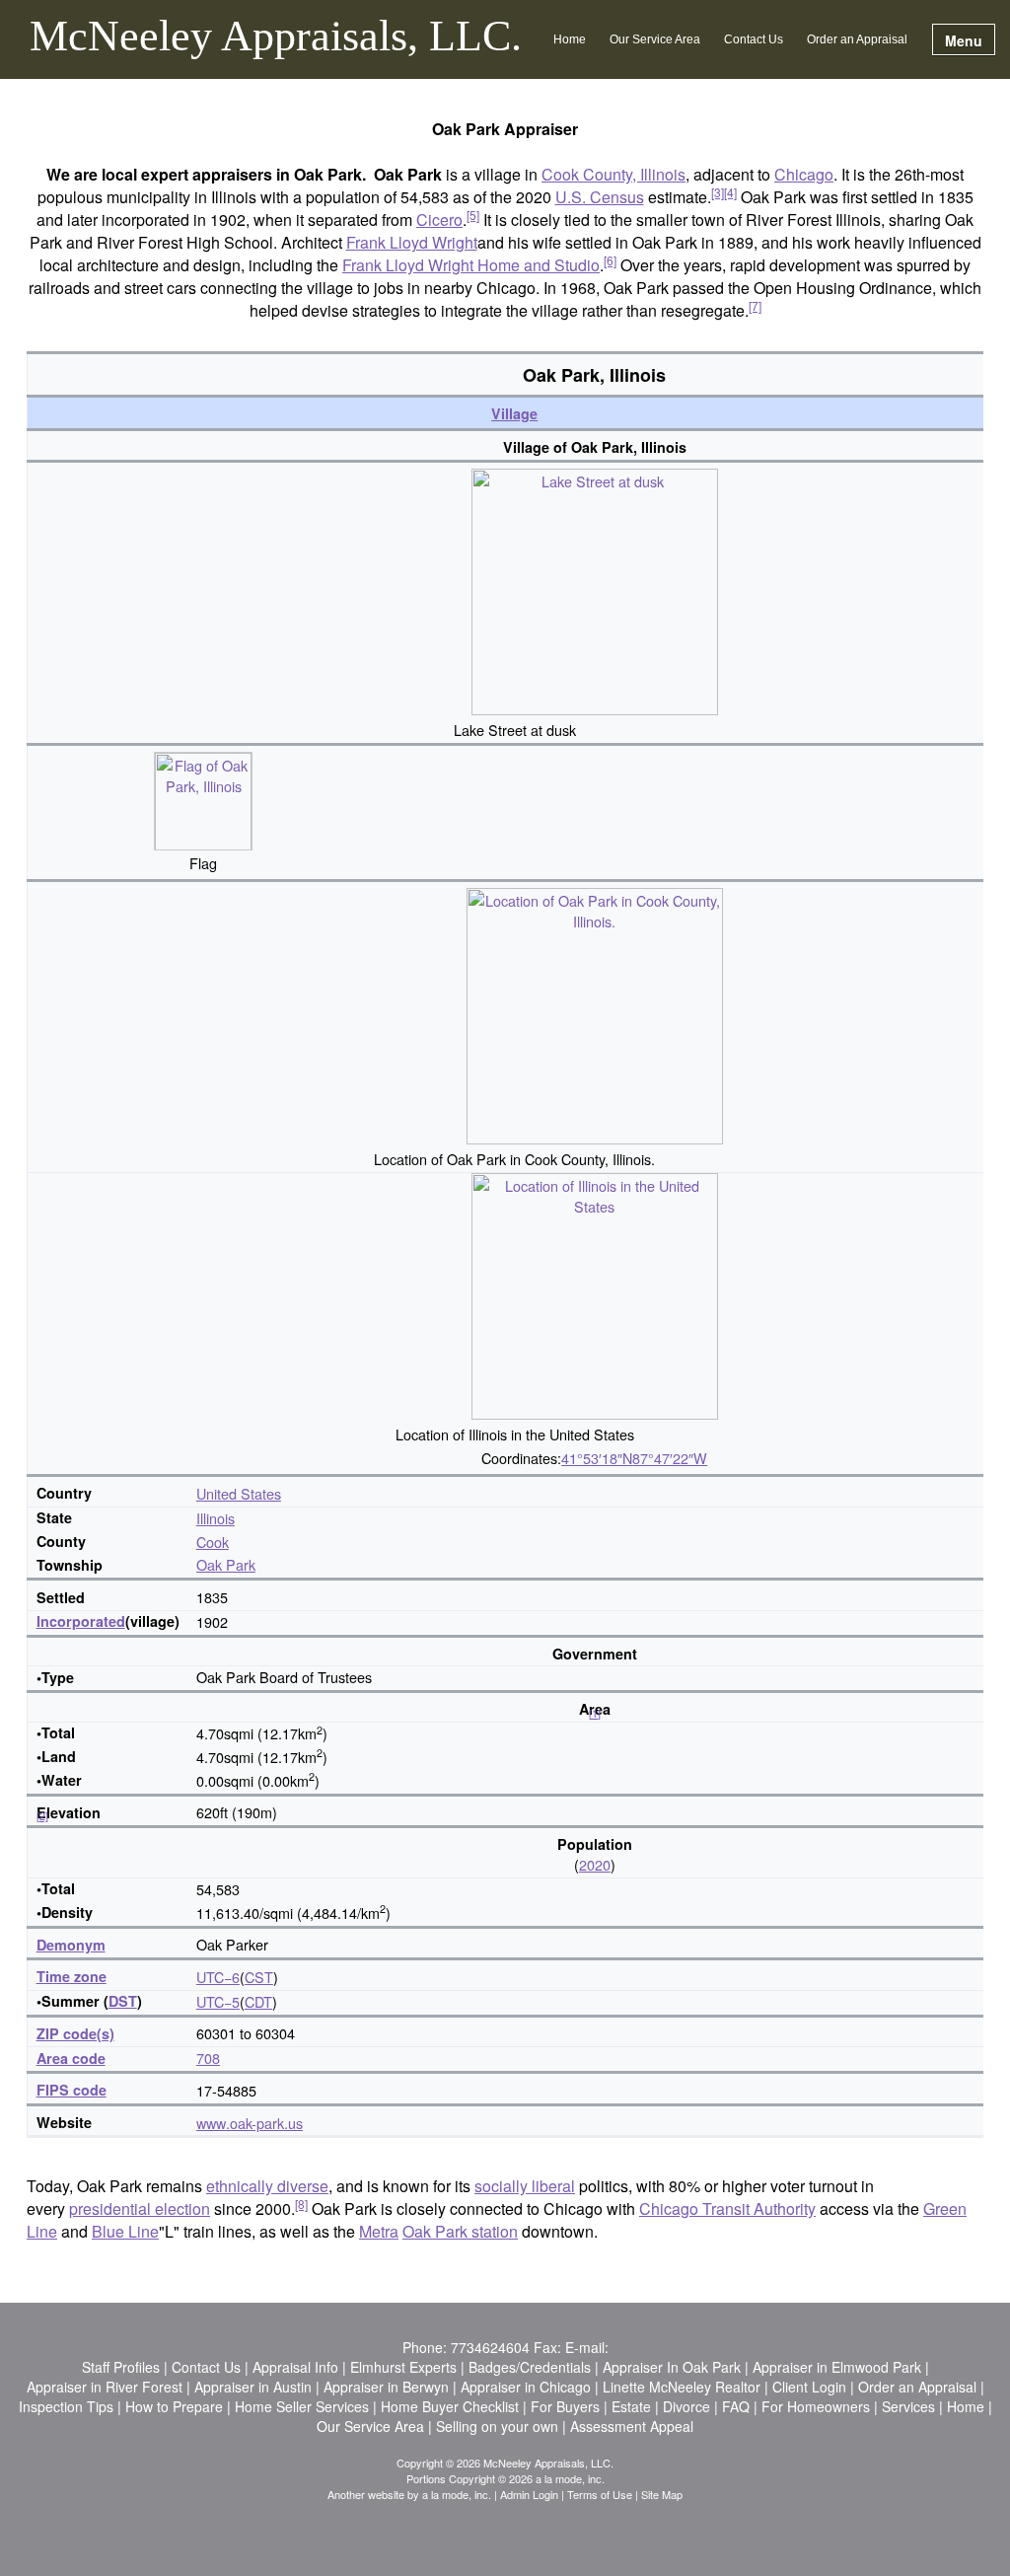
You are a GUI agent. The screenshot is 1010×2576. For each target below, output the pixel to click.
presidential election (140, 2208)
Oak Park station (460, 2231)
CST (259, 1977)
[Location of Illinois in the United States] (595, 1294)
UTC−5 (218, 2001)
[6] (610, 260)
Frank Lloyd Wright (412, 242)
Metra (379, 2231)
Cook (213, 1542)
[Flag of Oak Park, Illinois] (203, 798)
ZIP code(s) (75, 2033)
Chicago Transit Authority (727, 2208)
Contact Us (754, 39)
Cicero (439, 220)
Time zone (72, 1976)
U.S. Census (600, 197)
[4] (730, 192)
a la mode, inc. (457, 2494)
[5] (473, 215)
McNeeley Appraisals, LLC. (276, 37)
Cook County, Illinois (613, 174)
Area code (71, 2058)
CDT (258, 2001)
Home (570, 39)
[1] (595, 1713)
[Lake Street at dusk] (595, 589)
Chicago (804, 174)
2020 (595, 1864)
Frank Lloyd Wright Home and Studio (471, 265)
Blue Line (125, 2231)
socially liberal (525, 2186)
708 (208, 2058)
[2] (42, 1816)
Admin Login (529, 2494)
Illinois (216, 1518)
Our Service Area (655, 39)
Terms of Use (600, 2494)
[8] (301, 2204)
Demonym (71, 1945)
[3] (718, 192)
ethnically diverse (267, 2186)
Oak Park (226, 1564)
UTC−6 (218, 1977)
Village (514, 413)
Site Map (662, 2494)
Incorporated (81, 1621)
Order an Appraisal (857, 39)
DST (123, 2001)
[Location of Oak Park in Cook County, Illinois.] (595, 1014)
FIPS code (72, 2090)
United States (239, 1493)
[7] (755, 305)
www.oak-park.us (250, 2123)
